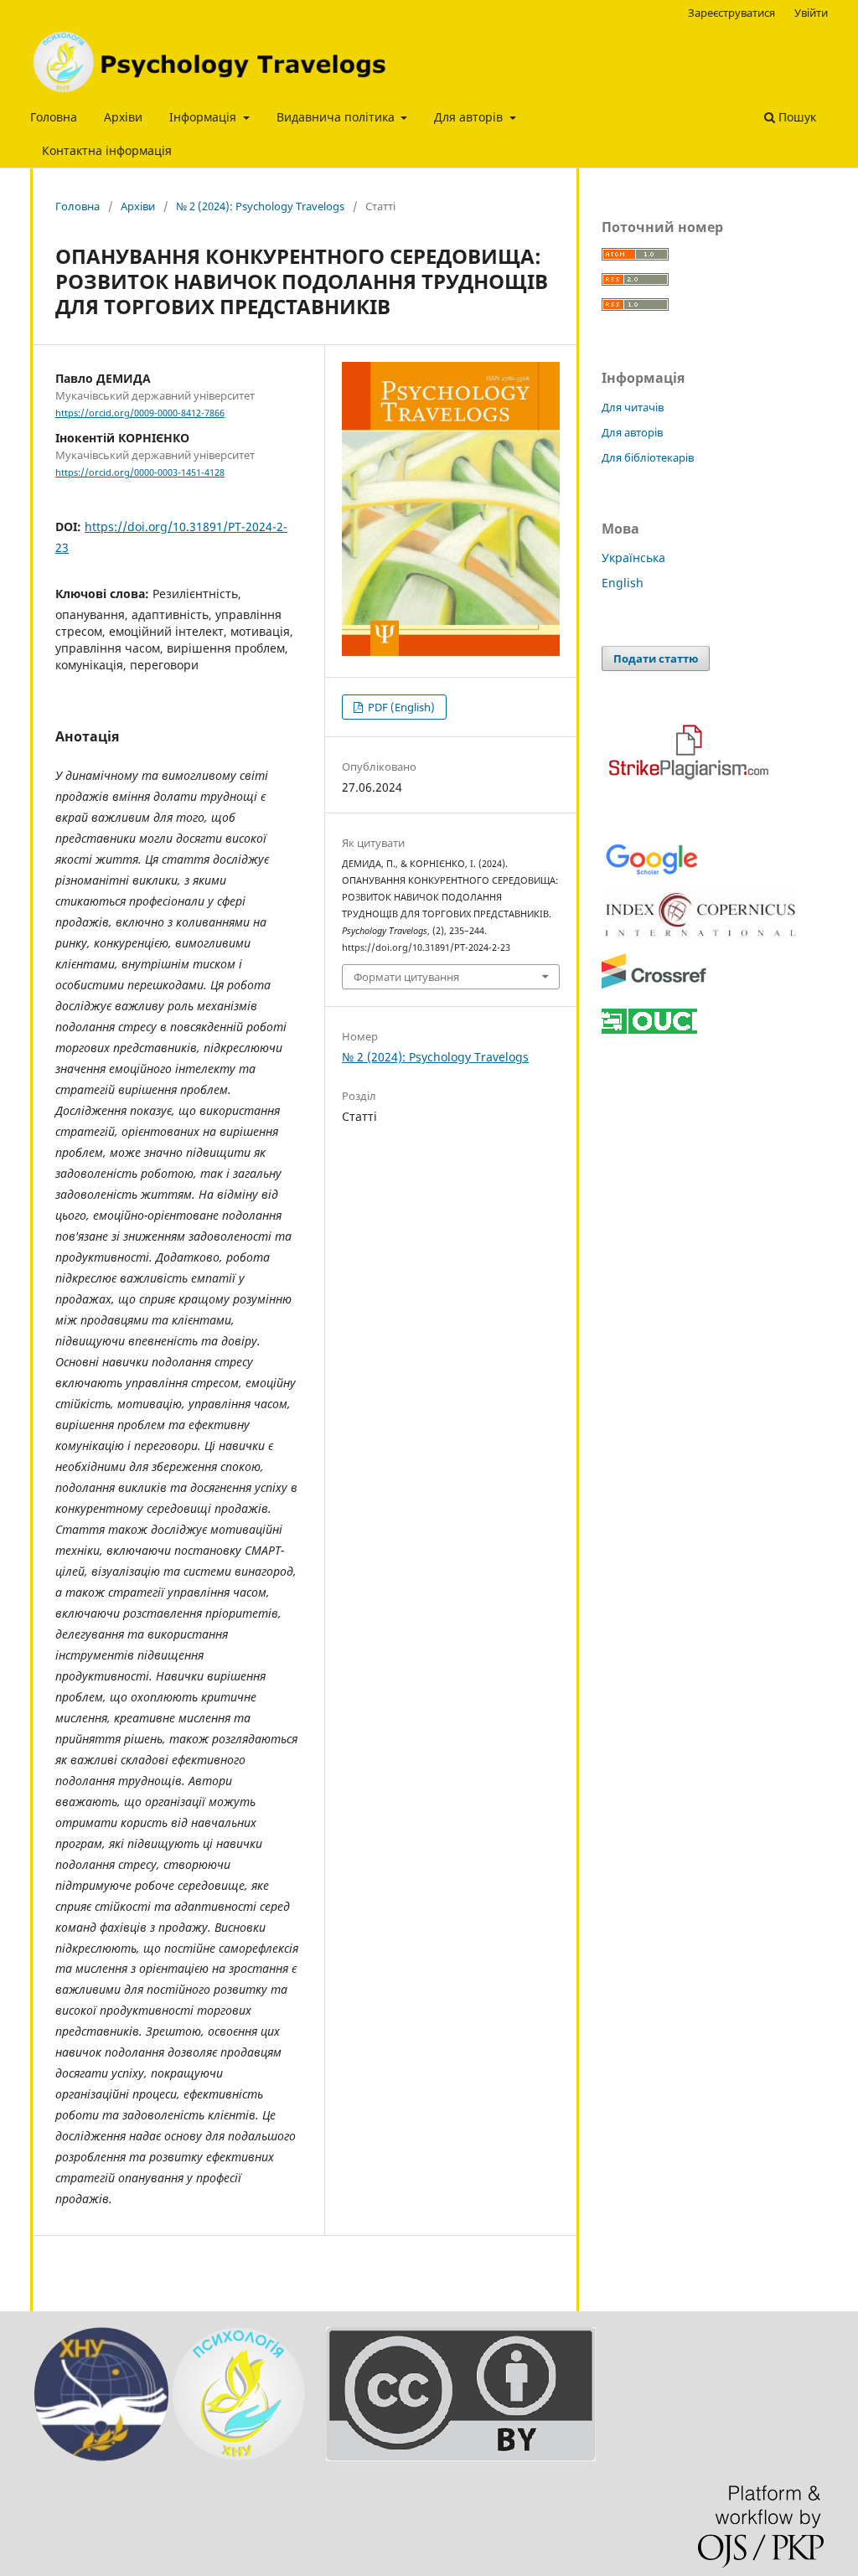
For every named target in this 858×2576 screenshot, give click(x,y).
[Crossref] (654, 986)
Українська (633, 558)
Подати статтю (656, 658)
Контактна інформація (107, 150)
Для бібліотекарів (648, 457)
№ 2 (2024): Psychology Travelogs (260, 206)
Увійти (811, 13)
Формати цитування (406, 977)
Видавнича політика (337, 117)
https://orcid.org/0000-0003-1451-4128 (140, 472)
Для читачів (633, 407)
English (623, 583)
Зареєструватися (731, 13)
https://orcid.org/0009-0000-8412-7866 (140, 413)
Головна (54, 117)
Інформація (204, 117)
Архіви (123, 117)
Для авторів (470, 117)
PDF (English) (400, 707)
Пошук (796, 117)
